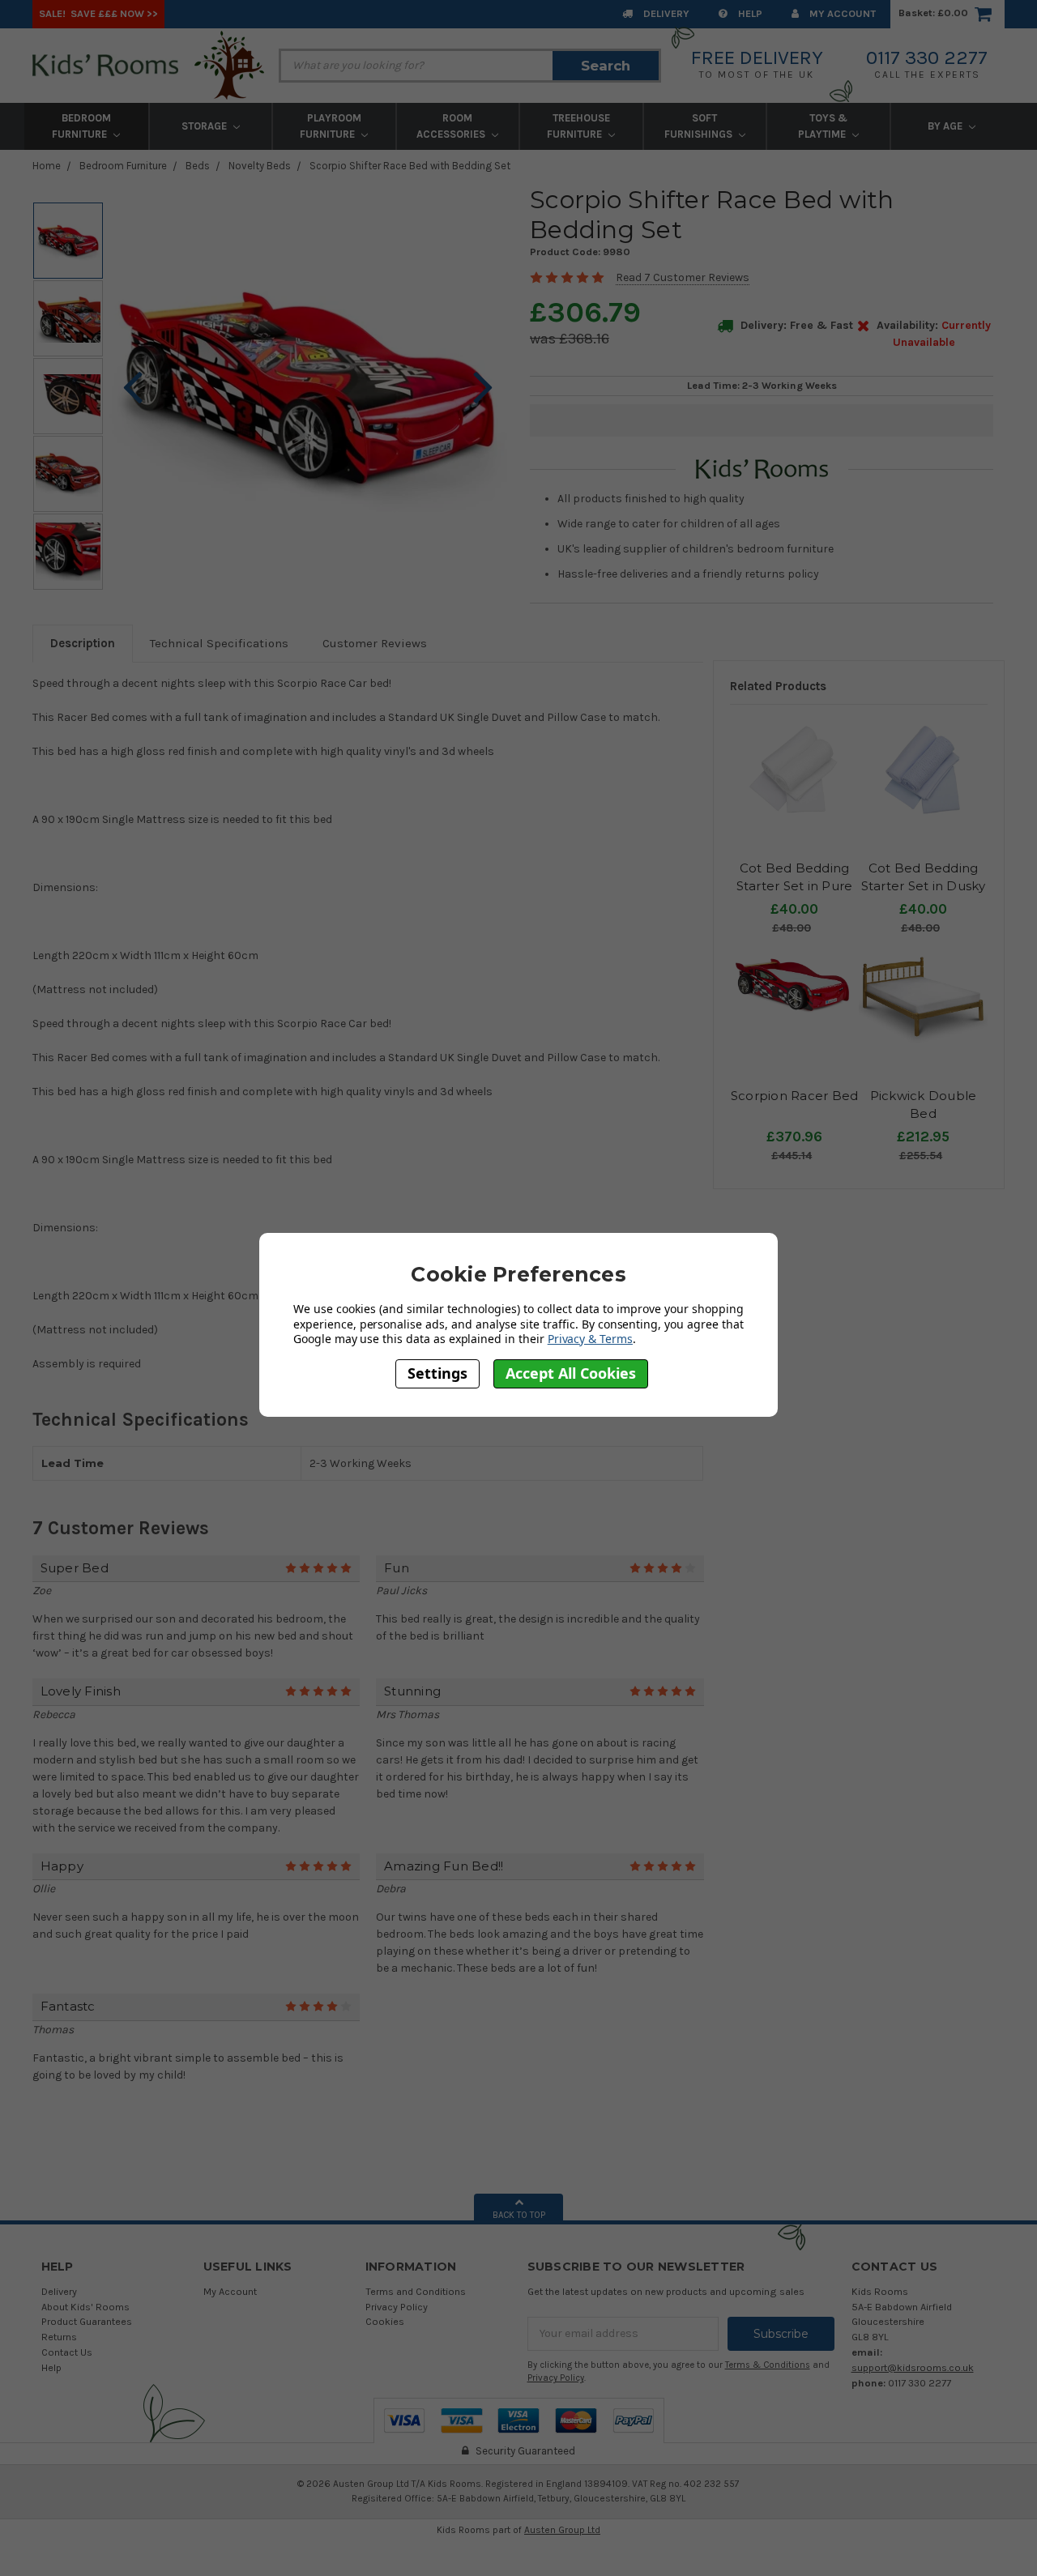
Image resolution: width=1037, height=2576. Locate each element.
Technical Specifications (219, 643)
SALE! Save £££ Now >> (98, 13)
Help (749, 13)
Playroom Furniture (331, 126)
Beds (198, 166)
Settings (437, 1373)
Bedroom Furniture (81, 126)
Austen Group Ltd (562, 2530)
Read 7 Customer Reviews (683, 277)
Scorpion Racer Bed (795, 1096)
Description (83, 643)
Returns (59, 2337)
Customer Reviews (375, 643)
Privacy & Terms (590, 1339)
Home (47, 166)
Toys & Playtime (823, 126)
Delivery (665, 13)
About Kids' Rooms (85, 2307)
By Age (946, 126)
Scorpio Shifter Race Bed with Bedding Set (410, 166)
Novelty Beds (260, 166)
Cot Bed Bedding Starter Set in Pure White (795, 886)
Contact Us (67, 2352)
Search (606, 66)
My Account (841, 13)
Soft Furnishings (700, 126)
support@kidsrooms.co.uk (913, 2367)
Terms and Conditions (416, 2291)
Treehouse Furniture (578, 126)
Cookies (385, 2321)
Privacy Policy (397, 2307)
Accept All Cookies (571, 1373)
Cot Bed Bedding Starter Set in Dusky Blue (924, 886)
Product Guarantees (87, 2321)
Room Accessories (452, 126)
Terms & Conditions (768, 2365)
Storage (205, 126)
